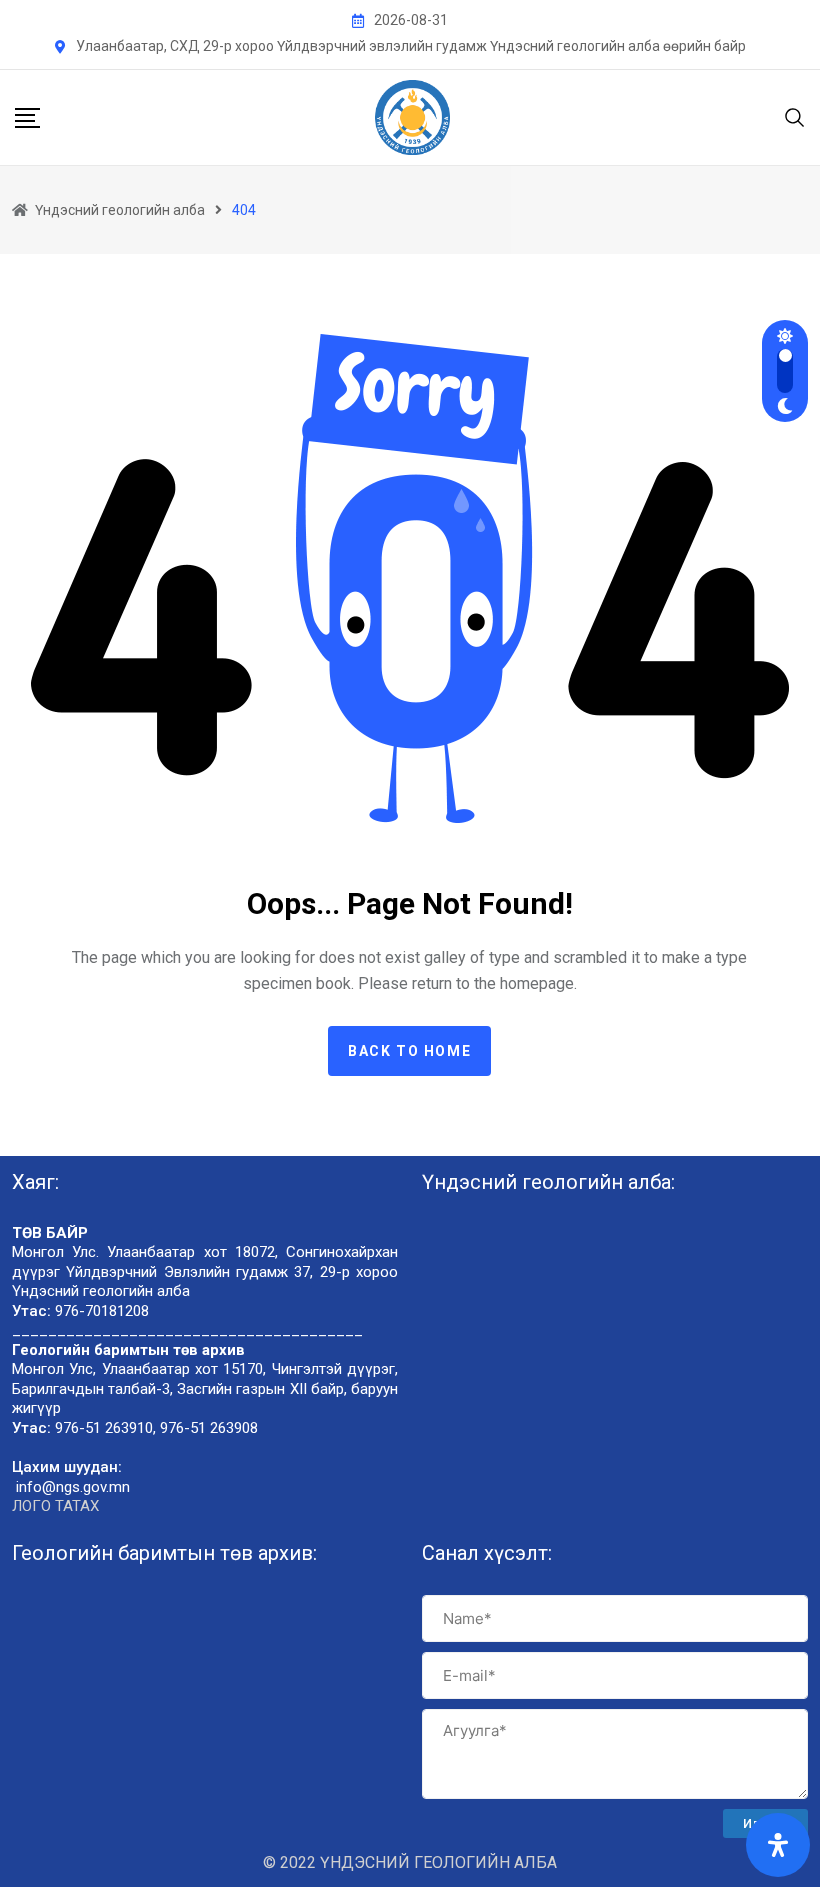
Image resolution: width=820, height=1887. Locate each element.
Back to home (409, 1051)
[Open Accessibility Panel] (778, 1845)
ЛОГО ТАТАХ (55, 1506)
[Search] (795, 115)
